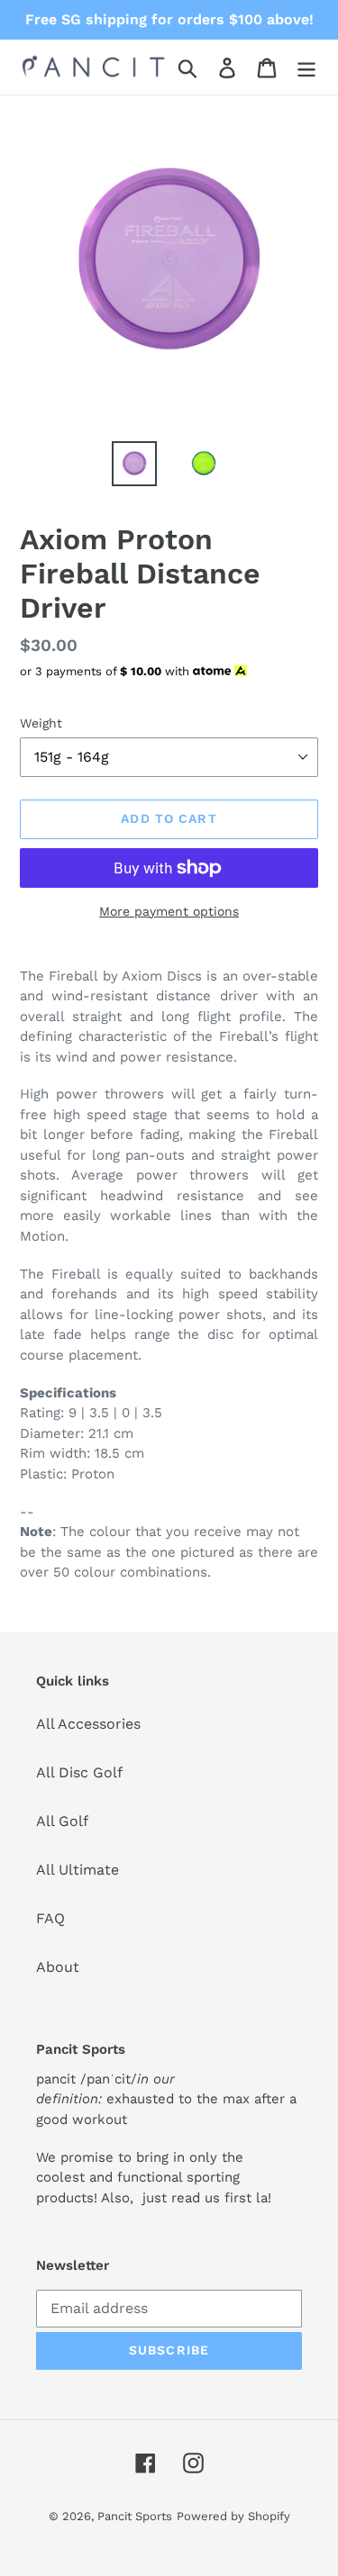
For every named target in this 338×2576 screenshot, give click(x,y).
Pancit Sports (135, 2516)
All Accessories (88, 1724)
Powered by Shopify (233, 2516)
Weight (41, 723)
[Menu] (306, 67)
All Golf (62, 1821)
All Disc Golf (79, 1772)
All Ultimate (78, 1870)
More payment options (169, 911)
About (58, 1967)
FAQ (50, 1918)
